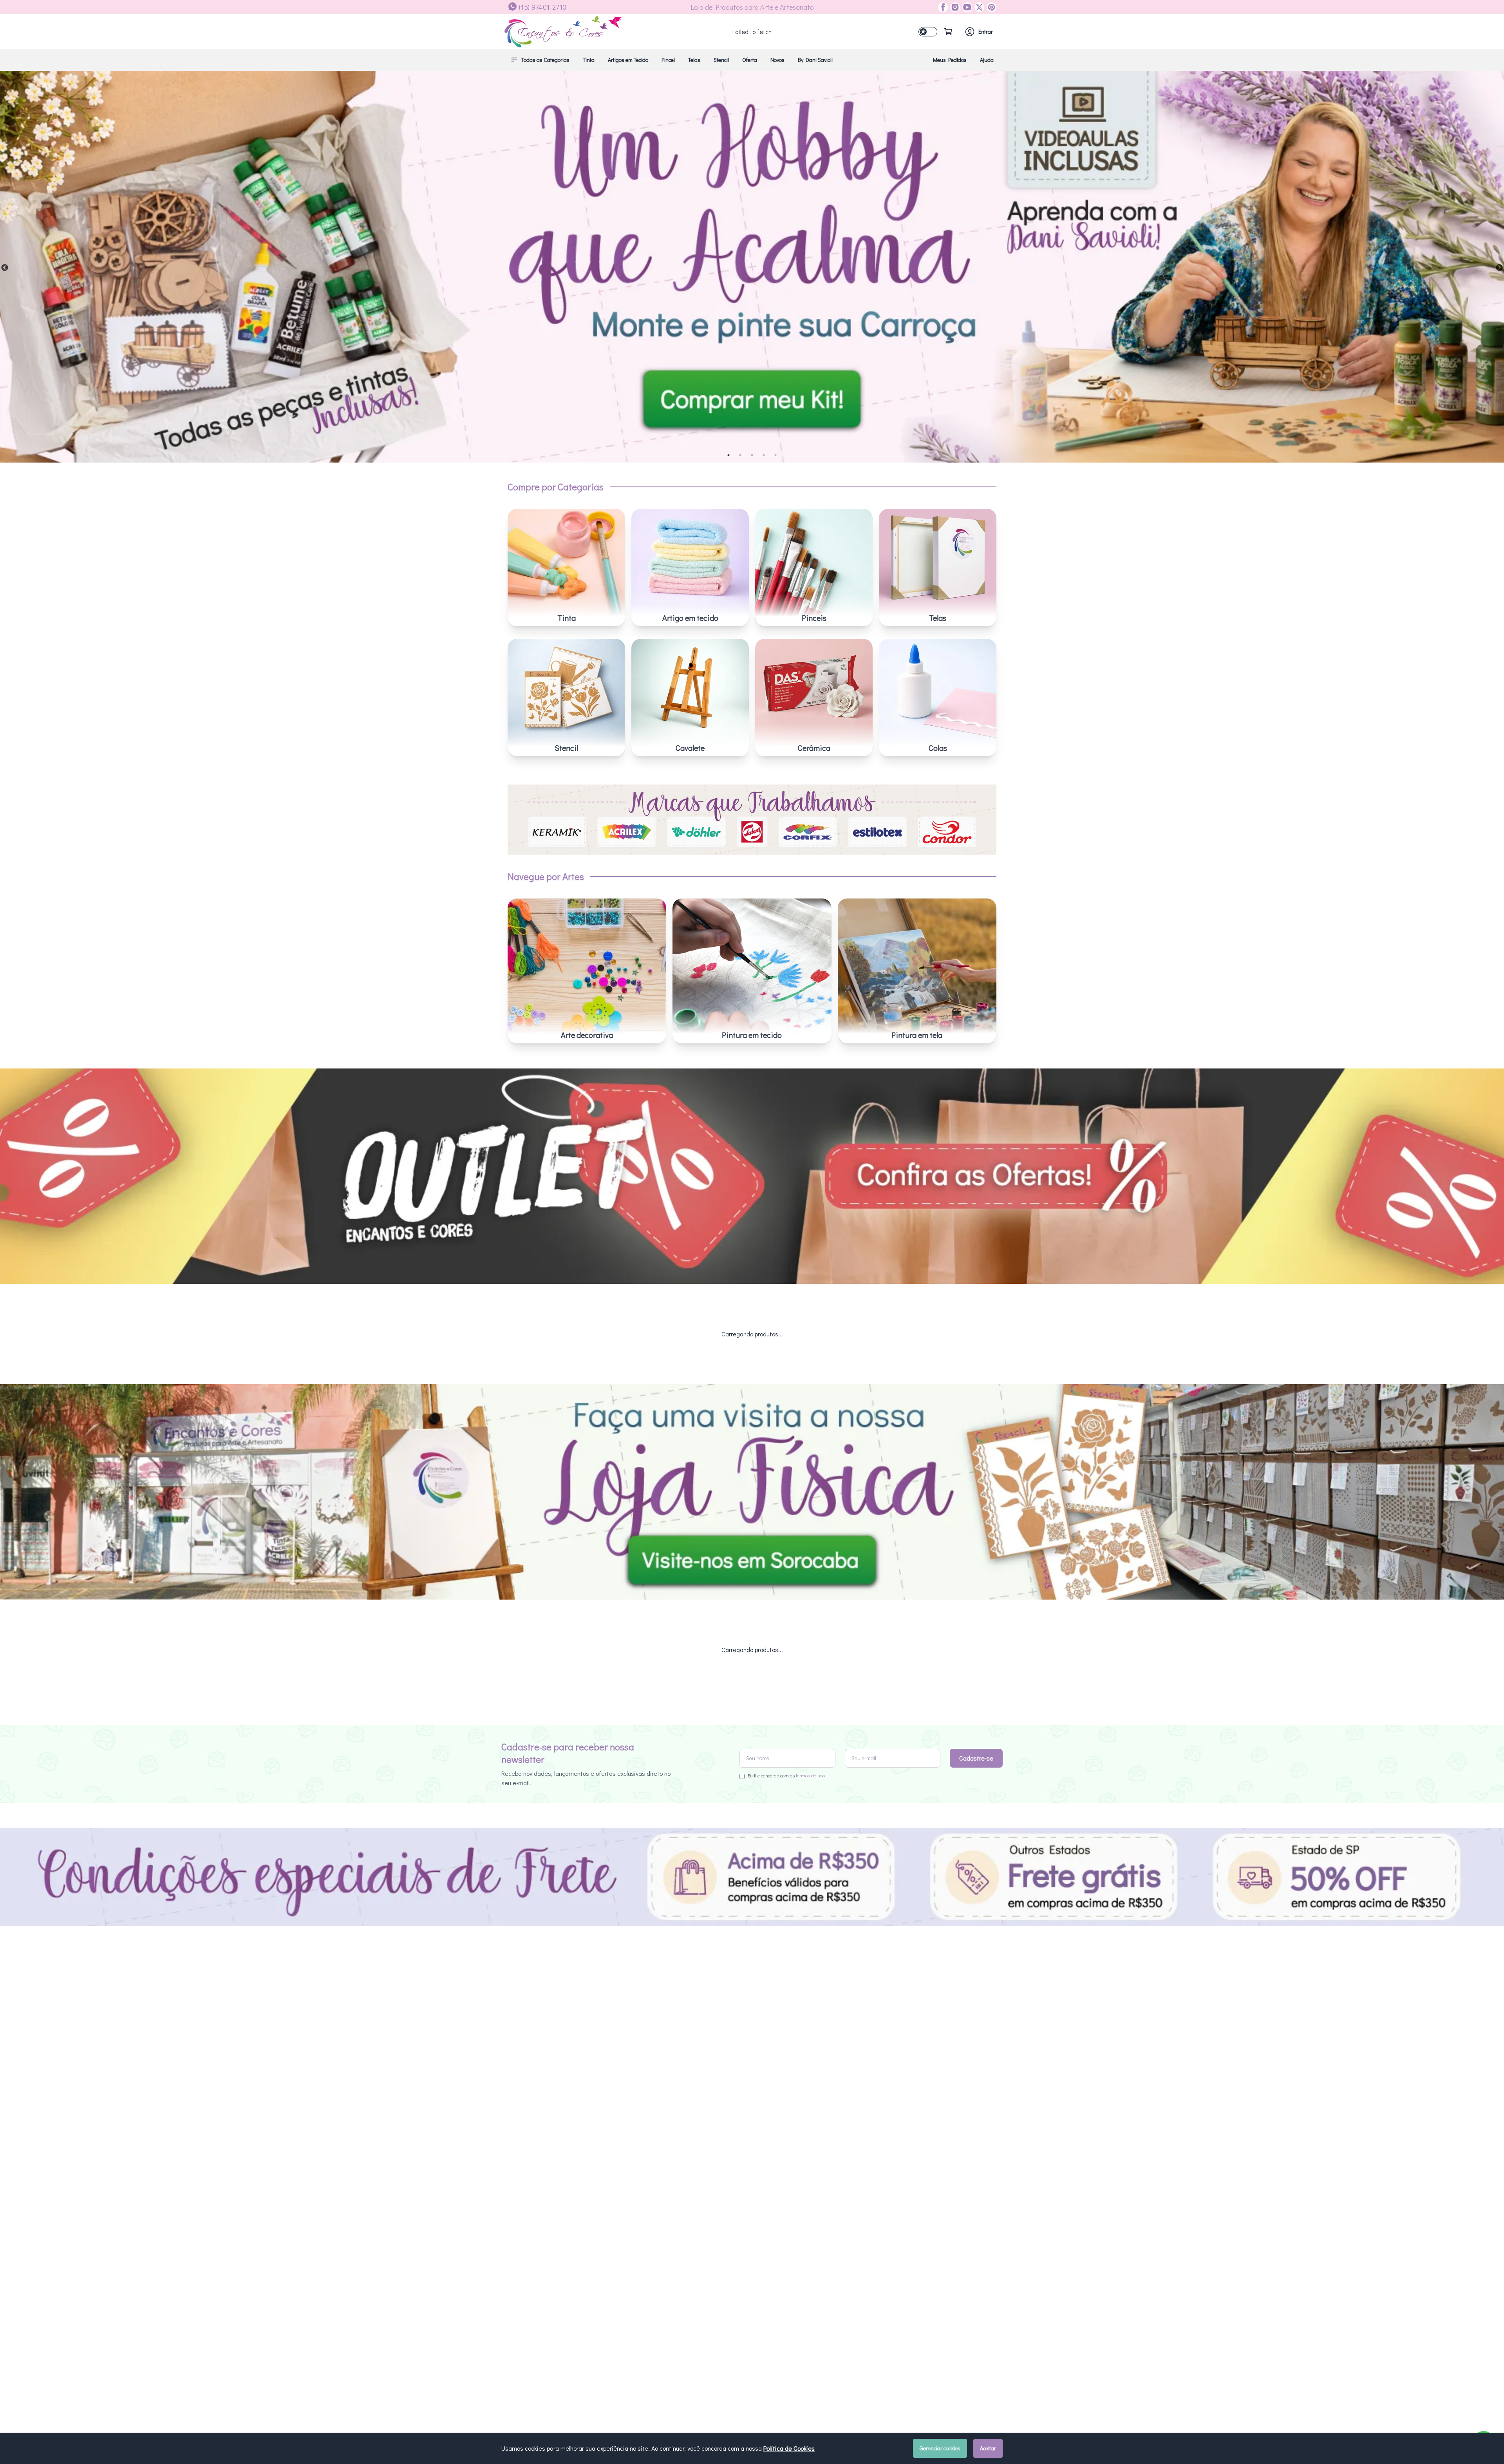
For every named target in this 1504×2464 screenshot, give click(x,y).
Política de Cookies (789, 2448)
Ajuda (987, 60)
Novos (777, 60)
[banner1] (752, 267)
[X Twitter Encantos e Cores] (978, 7)
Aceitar (988, 2448)
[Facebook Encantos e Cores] (943, 7)
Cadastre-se (976, 1767)
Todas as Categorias (545, 60)
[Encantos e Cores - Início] (563, 32)
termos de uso (810, 1785)
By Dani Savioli (815, 60)
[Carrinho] (948, 32)
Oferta (750, 60)
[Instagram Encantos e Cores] (954, 7)
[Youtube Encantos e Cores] (966, 7)
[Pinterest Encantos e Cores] (990, 7)
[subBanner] (752, 1186)
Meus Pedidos (950, 60)
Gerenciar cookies (940, 2448)
